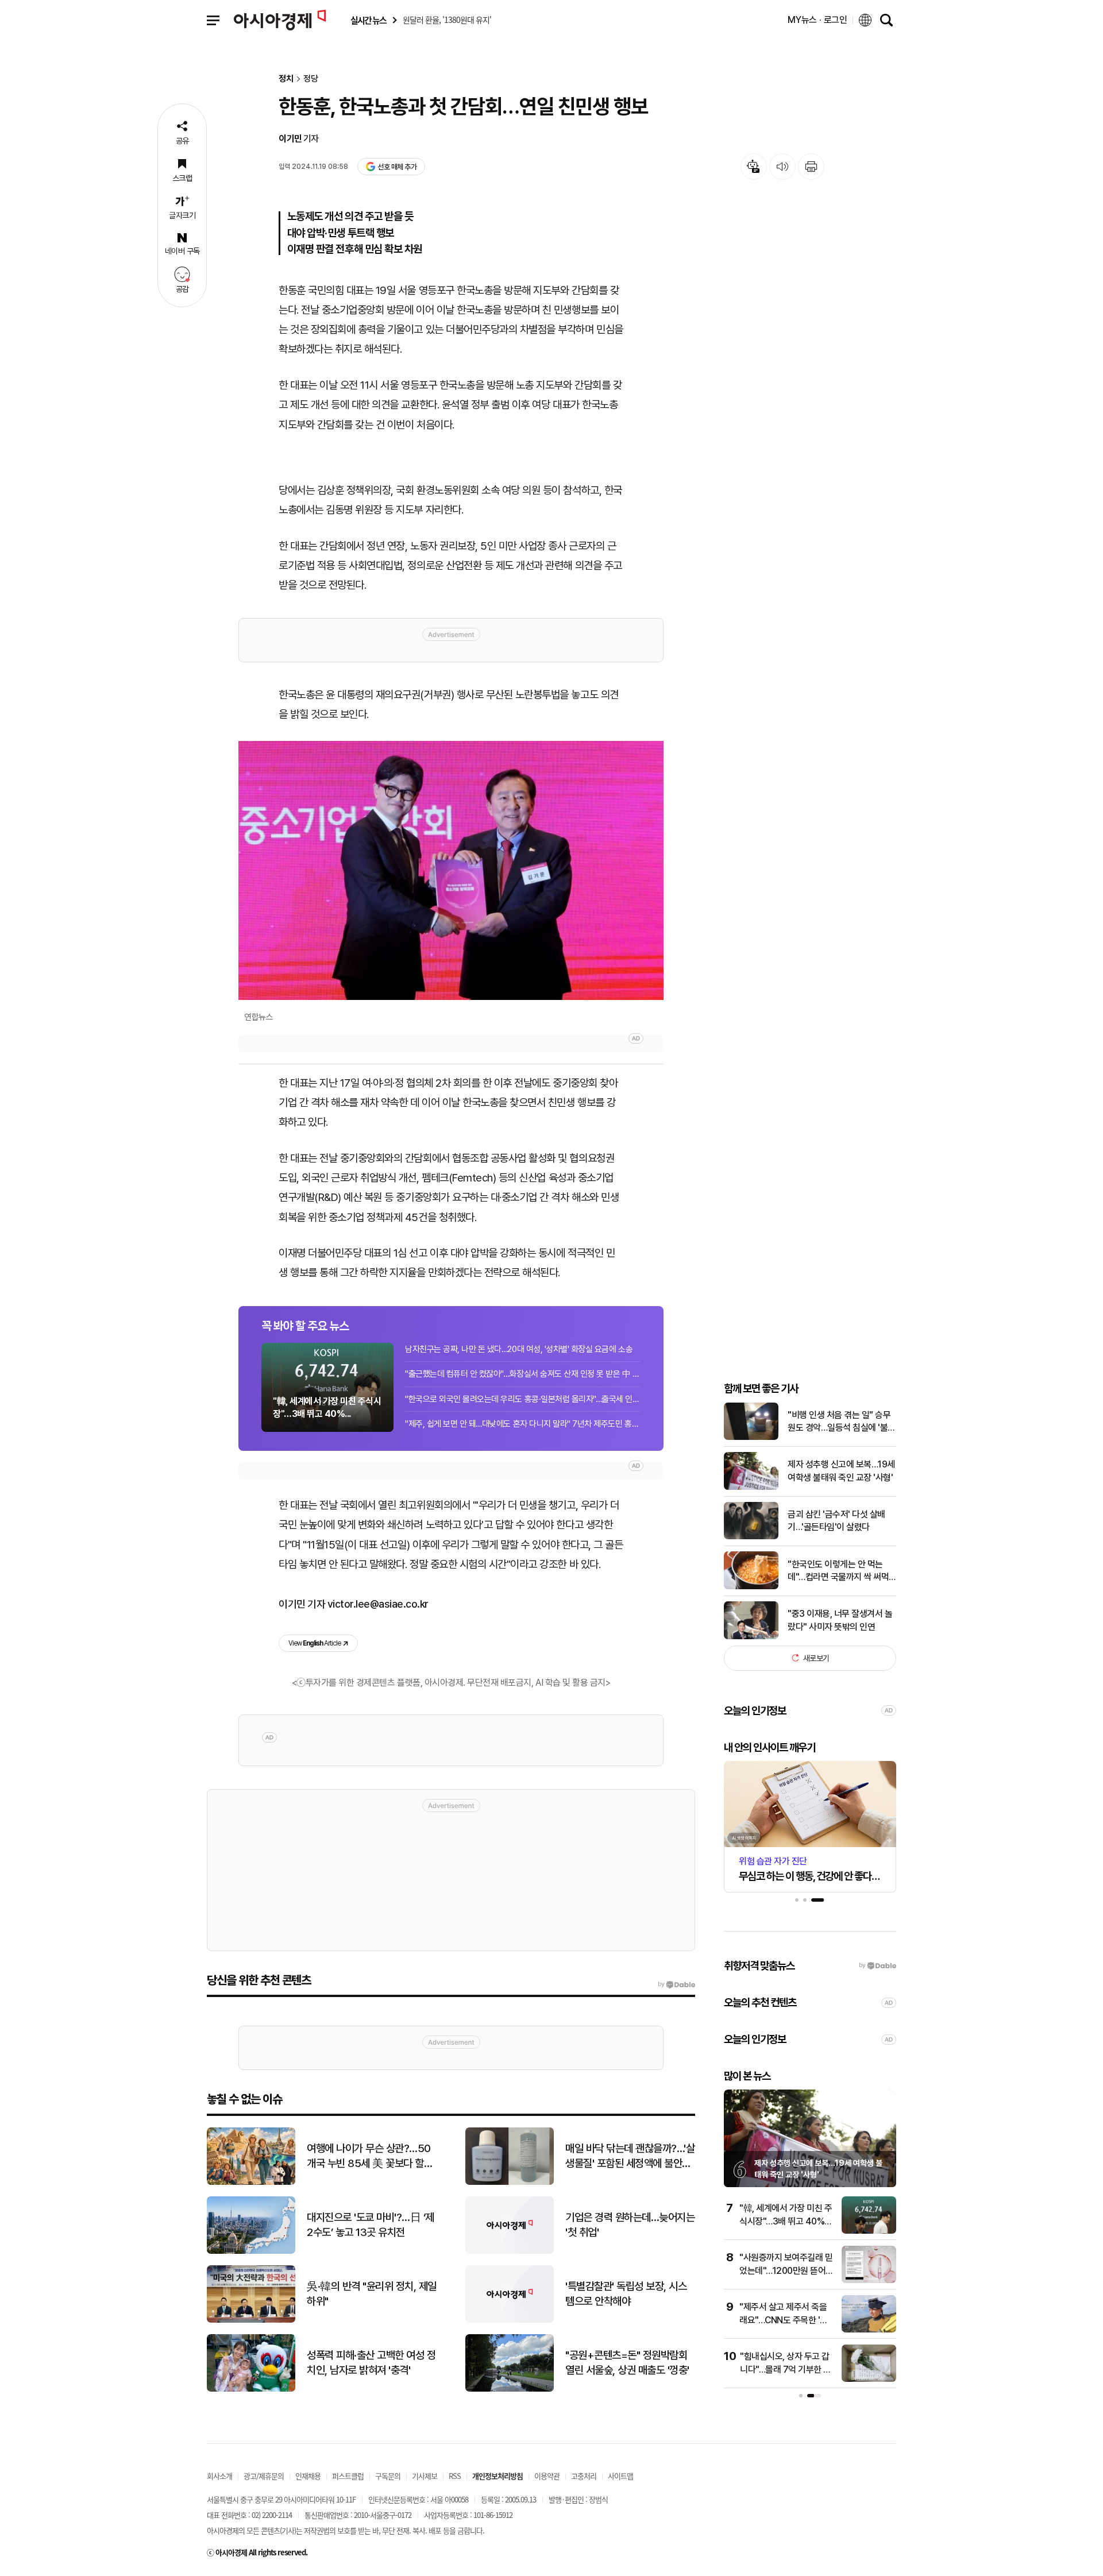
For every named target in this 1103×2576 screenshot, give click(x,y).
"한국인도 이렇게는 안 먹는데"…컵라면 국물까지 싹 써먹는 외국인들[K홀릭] (838, 1571)
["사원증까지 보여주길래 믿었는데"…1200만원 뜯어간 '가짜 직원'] (869, 2280)
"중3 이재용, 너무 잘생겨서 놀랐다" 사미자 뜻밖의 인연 (840, 1620)
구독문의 (388, 2476)
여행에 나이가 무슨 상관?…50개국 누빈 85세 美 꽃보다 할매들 (370, 2157)
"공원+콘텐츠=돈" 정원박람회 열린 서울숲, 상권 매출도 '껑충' (627, 2363)
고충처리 (584, 2476)
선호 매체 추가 (397, 167)
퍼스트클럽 (348, 2476)
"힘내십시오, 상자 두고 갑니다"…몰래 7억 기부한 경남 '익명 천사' (786, 2369)
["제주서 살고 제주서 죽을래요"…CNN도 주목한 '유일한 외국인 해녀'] (869, 2330)
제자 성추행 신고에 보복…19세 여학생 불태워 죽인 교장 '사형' (841, 1471)
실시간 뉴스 (368, 20)
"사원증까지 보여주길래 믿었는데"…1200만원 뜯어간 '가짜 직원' (786, 2270)
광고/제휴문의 (264, 2476)
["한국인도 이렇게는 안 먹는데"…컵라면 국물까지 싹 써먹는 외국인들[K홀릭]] (751, 1587)
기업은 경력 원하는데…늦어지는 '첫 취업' (630, 2225)
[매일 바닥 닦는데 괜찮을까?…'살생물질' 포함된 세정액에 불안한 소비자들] (510, 2182)
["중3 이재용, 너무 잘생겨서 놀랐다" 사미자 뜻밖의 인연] (751, 1637)
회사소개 (219, 2476)
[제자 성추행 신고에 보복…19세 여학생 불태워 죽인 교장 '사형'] (751, 1487)
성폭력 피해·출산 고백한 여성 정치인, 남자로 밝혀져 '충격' (371, 2363)
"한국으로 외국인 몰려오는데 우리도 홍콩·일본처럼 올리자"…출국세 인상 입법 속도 (523, 1399)
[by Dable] (676, 1984)
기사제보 (425, 2476)
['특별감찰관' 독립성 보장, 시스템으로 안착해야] (510, 2320)
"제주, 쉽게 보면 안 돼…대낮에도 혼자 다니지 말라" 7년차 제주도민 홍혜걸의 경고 (523, 1424)
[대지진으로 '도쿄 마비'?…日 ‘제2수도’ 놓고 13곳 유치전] (251, 2251)
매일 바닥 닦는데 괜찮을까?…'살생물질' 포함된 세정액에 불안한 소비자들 (630, 2157)
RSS (455, 2476)
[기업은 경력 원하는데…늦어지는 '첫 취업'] (510, 2251)
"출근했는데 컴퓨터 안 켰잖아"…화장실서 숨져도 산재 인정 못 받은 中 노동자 (523, 1374)
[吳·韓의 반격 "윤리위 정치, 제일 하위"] (251, 2320)
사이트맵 (620, 2476)
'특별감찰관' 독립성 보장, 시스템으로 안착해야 (626, 2294)
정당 (311, 79)
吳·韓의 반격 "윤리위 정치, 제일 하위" (372, 2294)
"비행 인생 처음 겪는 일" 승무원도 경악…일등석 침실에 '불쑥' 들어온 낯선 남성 (839, 1422)
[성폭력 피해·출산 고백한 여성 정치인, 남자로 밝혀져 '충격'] (251, 2389)
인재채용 (308, 2476)
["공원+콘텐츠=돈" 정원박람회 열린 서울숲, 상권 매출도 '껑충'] (510, 2389)
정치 (286, 79)
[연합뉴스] (451, 870)
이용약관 (547, 2476)
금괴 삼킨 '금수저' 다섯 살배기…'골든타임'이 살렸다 (836, 1520)
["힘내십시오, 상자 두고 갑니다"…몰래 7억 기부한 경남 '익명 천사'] (869, 2379)
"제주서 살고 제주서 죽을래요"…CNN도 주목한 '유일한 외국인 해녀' (784, 2320)
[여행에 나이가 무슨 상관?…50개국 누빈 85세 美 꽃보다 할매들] (251, 2182)
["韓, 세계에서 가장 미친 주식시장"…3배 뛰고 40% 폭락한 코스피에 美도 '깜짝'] (869, 2231)
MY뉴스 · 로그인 (817, 20)
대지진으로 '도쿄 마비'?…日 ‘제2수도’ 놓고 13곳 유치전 (371, 2225)
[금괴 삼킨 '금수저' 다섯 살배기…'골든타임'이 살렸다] (751, 1537)
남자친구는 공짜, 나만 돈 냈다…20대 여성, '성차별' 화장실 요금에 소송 (519, 1349)
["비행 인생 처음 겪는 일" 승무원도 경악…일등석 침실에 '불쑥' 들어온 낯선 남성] (751, 1437)
